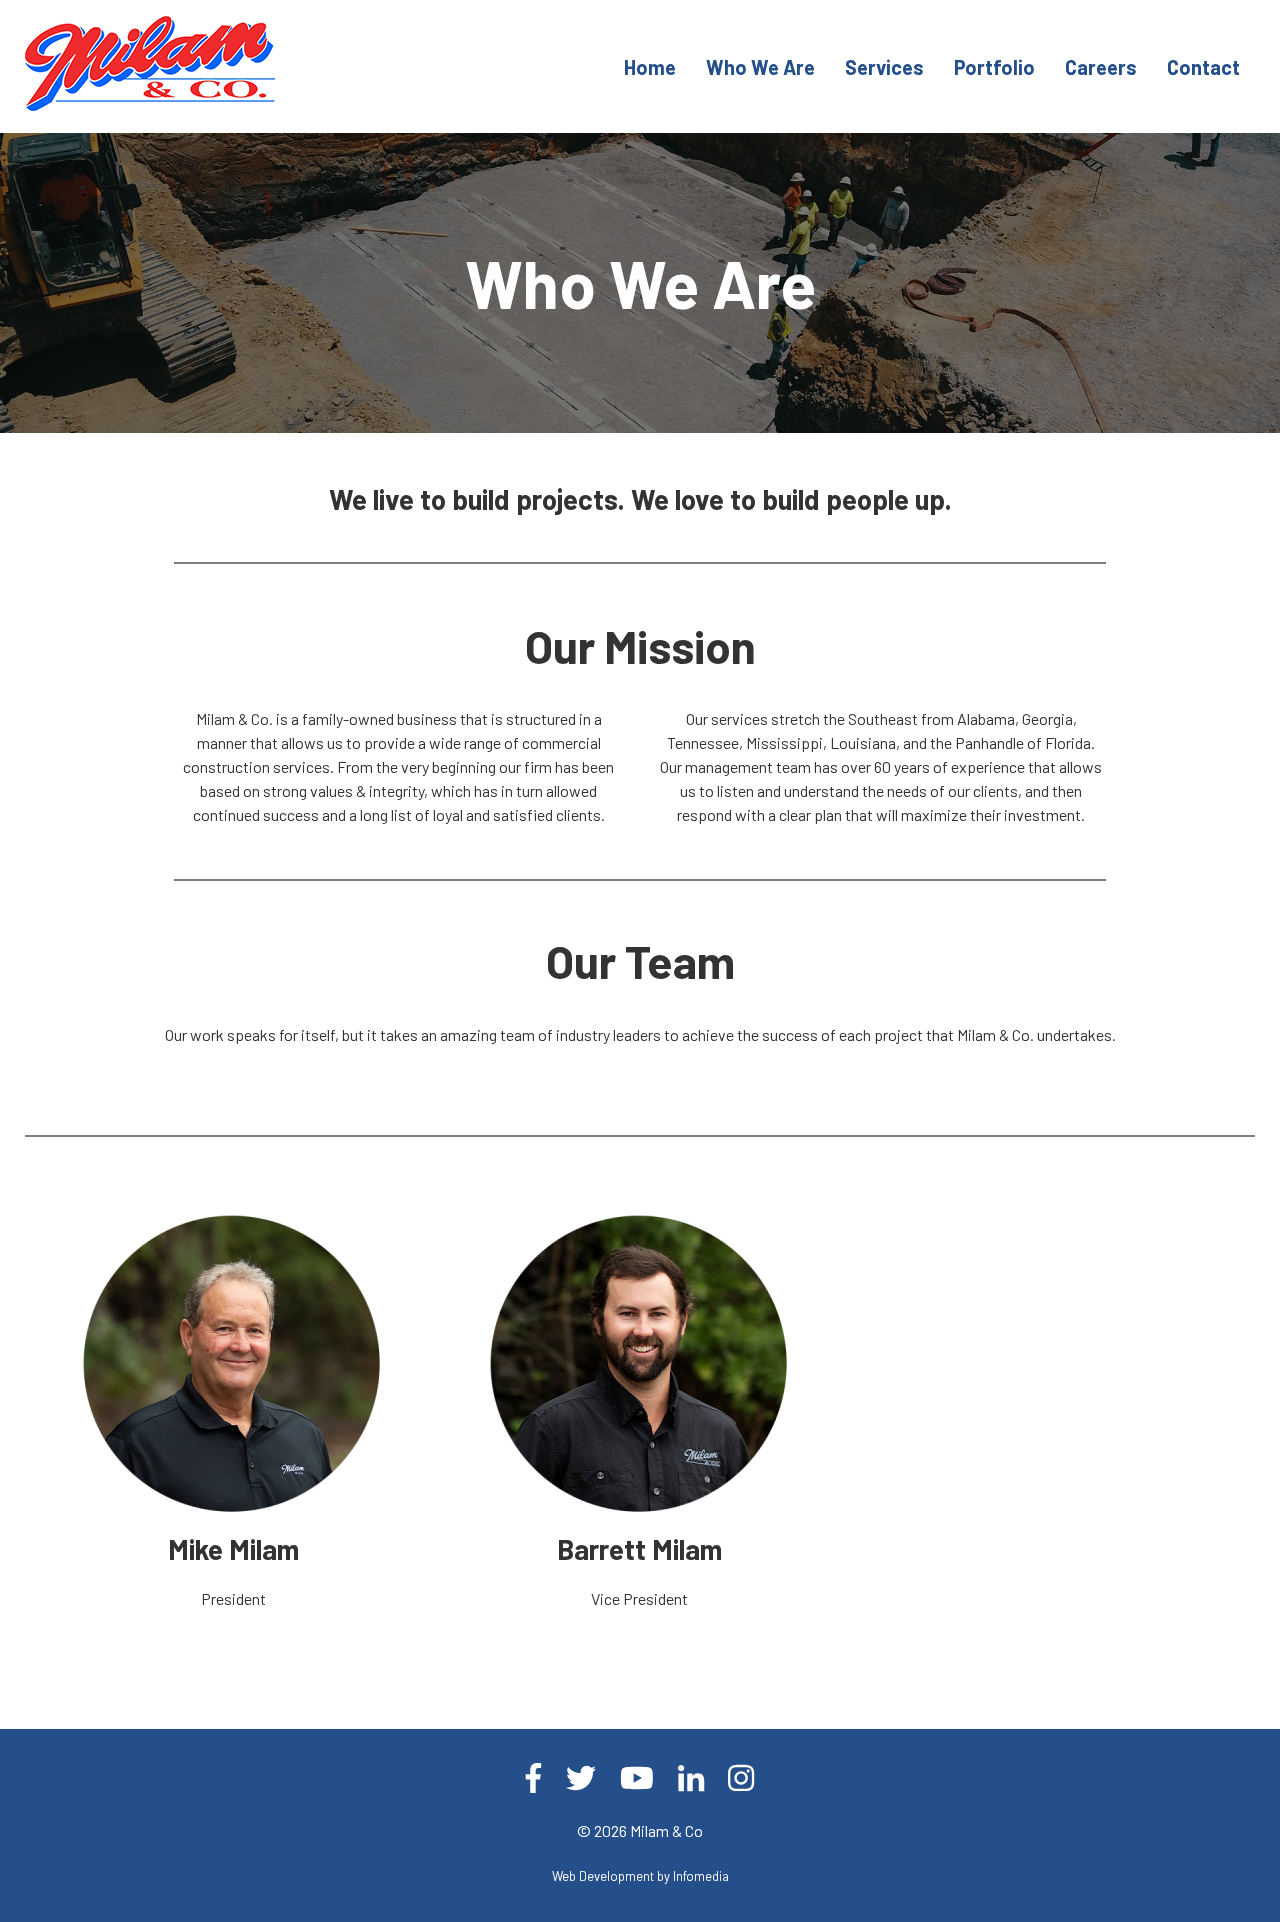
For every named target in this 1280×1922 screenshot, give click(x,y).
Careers (1101, 67)
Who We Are (760, 67)
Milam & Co (666, 1830)
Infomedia (701, 1876)
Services (884, 67)
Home (650, 67)
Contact (1203, 67)
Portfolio (994, 67)
